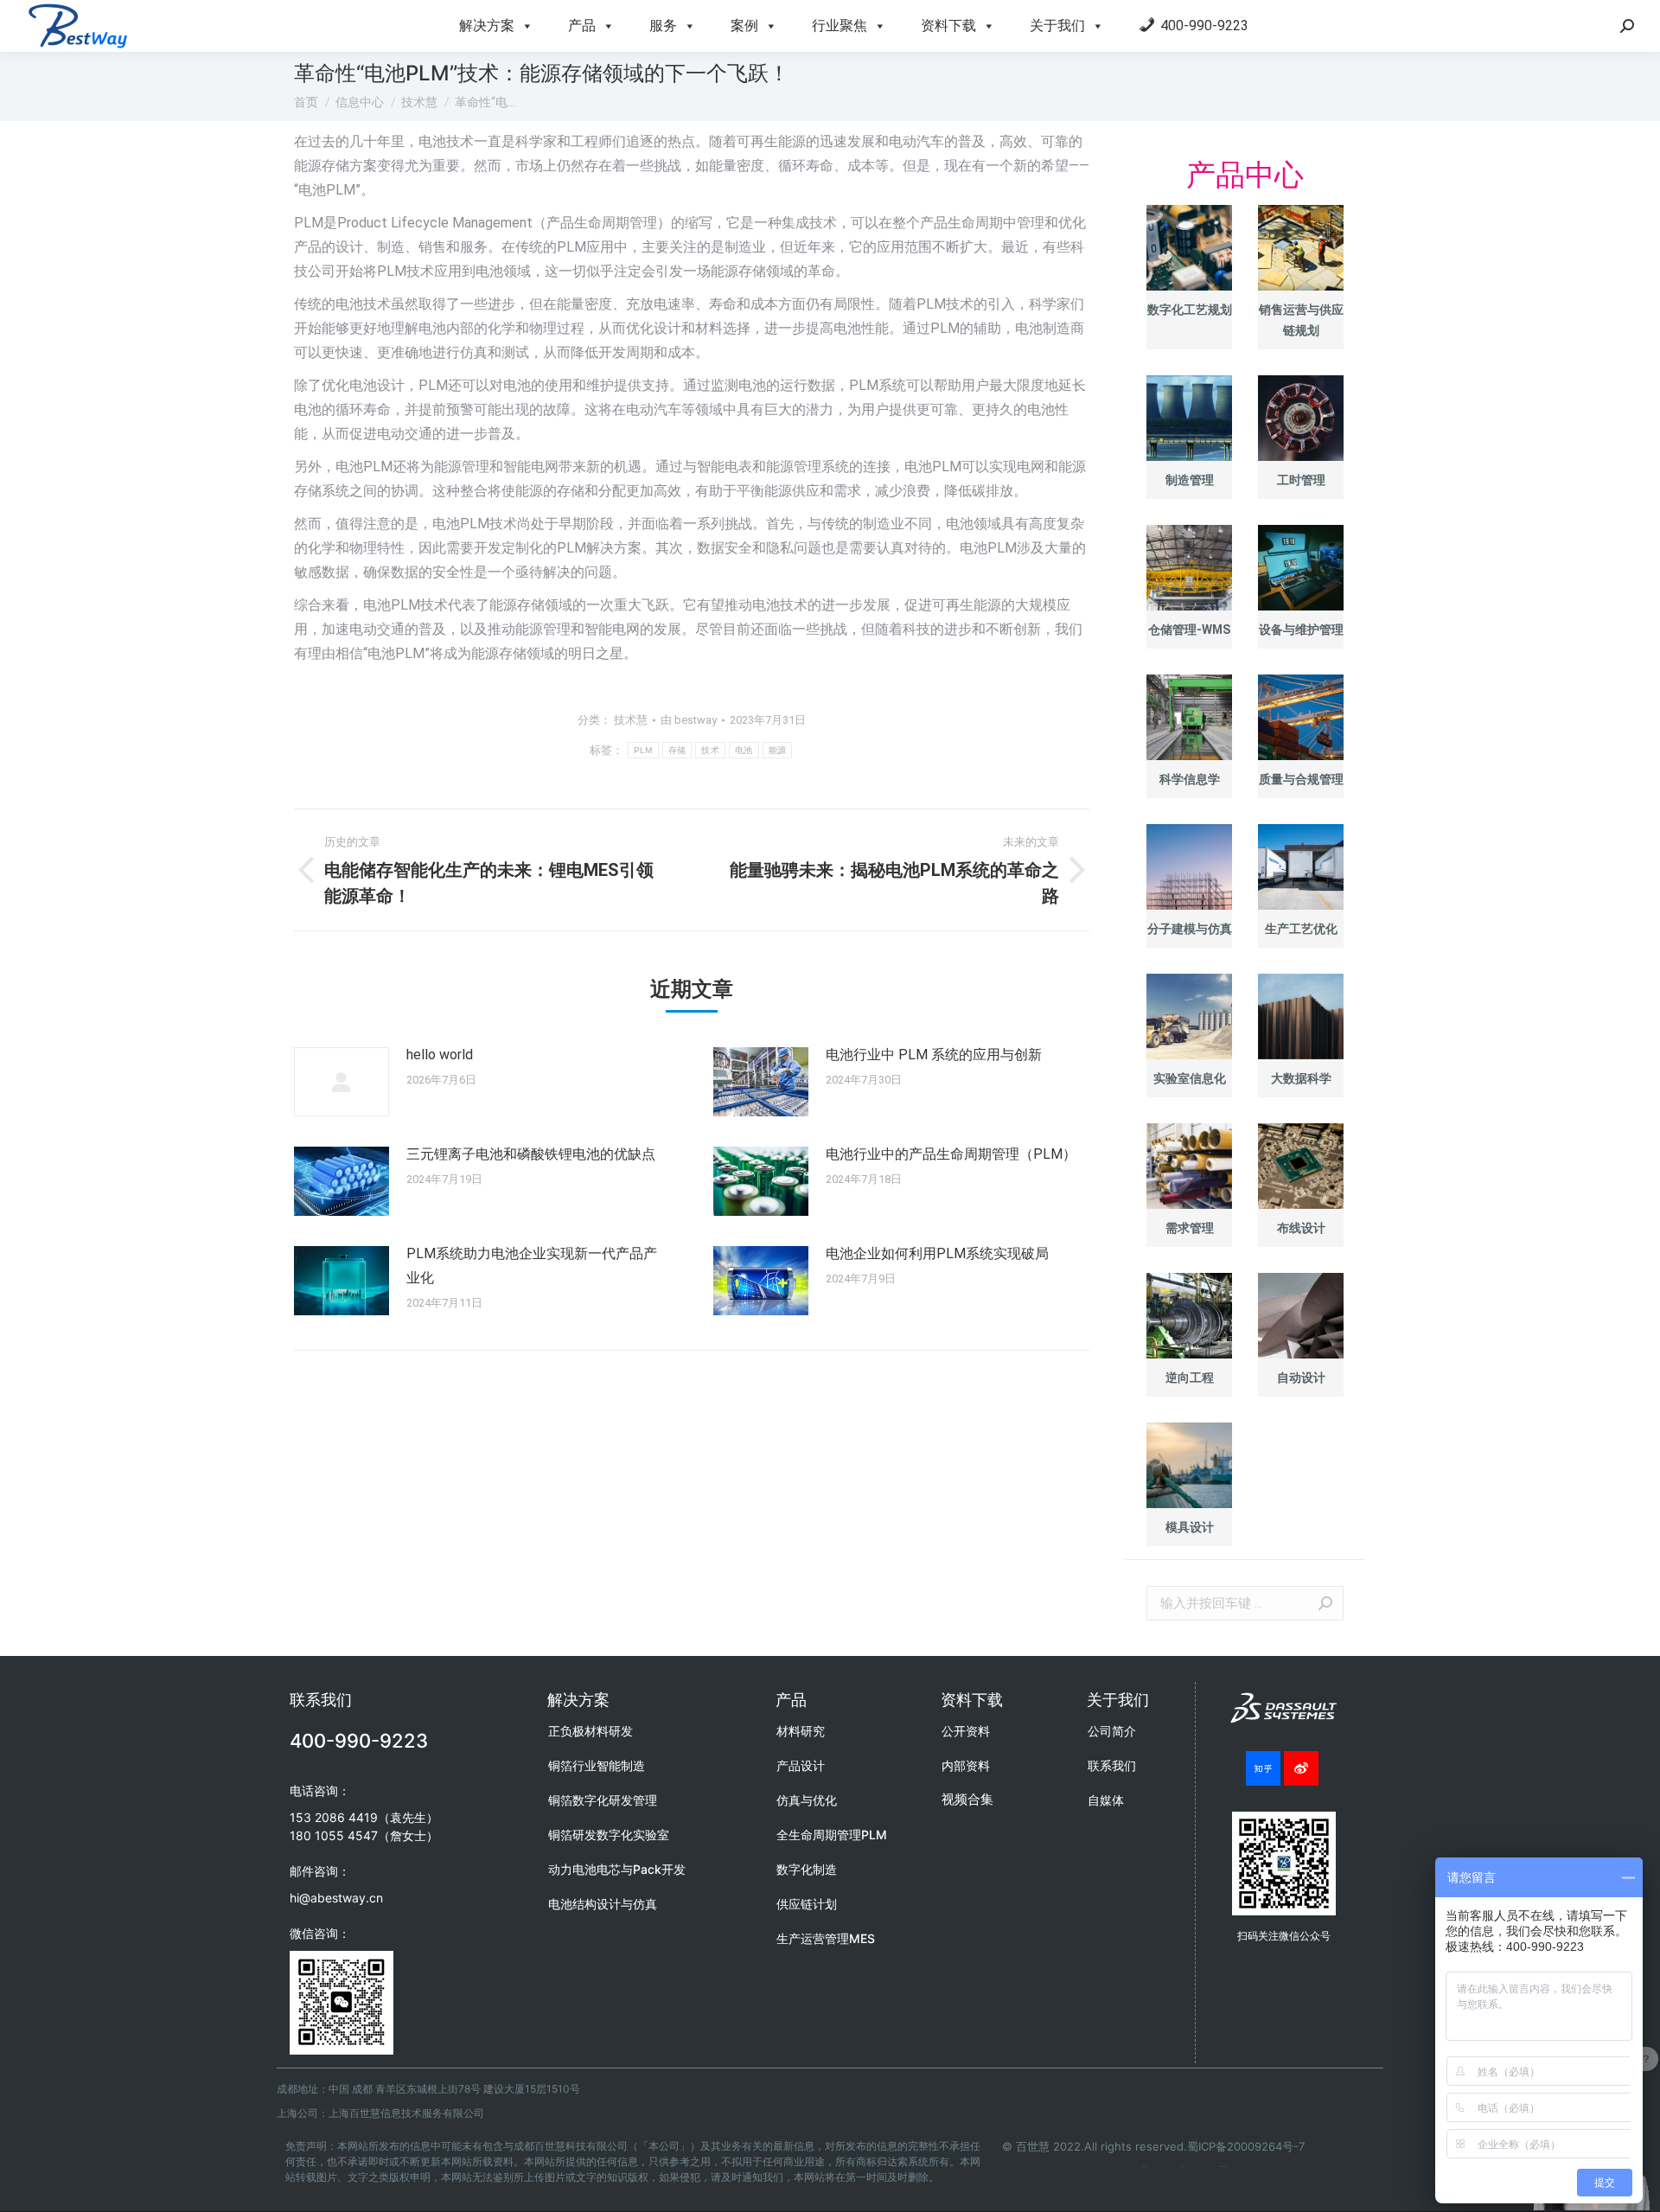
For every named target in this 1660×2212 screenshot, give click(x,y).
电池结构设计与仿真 (603, 1904)
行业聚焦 (840, 26)
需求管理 (1190, 1228)
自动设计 (1301, 1378)
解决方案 (487, 26)
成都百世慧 (1144, 2167)
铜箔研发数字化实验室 (609, 1835)
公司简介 (1112, 1731)
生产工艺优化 (1301, 929)
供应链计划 (807, 1904)
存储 (677, 750)
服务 (663, 26)
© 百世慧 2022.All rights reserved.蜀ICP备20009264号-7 (1153, 2146)
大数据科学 (1301, 1078)
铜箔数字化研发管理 (603, 1800)
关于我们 (1057, 26)
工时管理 (1301, 480)
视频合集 (967, 1799)
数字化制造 (807, 1869)
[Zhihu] (1263, 1768)
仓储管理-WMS (1189, 630)
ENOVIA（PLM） (1223, 2167)
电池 (744, 750)
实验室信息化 (1190, 1078)
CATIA (1183, 2167)
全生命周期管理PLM (832, 1835)
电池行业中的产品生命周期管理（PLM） (951, 1154)
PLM (643, 750)
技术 (710, 750)
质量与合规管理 (1301, 779)
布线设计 (1301, 1228)
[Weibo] (1301, 1768)
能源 (778, 750)
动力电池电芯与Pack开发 (617, 1869)
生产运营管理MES (826, 1938)
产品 (582, 26)
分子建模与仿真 (1190, 929)
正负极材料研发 (591, 1731)
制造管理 (1190, 480)
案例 (744, 26)
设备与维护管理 (1301, 630)
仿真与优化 (807, 1800)
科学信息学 (1190, 779)
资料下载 (948, 26)
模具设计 (1190, 1527)
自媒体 (1106, 1800)
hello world (440, 1055)
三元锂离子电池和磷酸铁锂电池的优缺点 (531, 1154)
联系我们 (1112, 1765)
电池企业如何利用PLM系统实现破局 (937, 1253)
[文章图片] (342, 1082)
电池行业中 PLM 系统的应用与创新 (934, 1055)
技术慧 (631, 720)
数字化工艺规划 (1190, 310)
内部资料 (966, 1765)
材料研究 (801, 1731)
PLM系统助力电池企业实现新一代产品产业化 (532, 1266)
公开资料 (966, 1731)
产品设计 (801, 1765)
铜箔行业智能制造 (597, 1765)
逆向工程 (1190, 1378)
